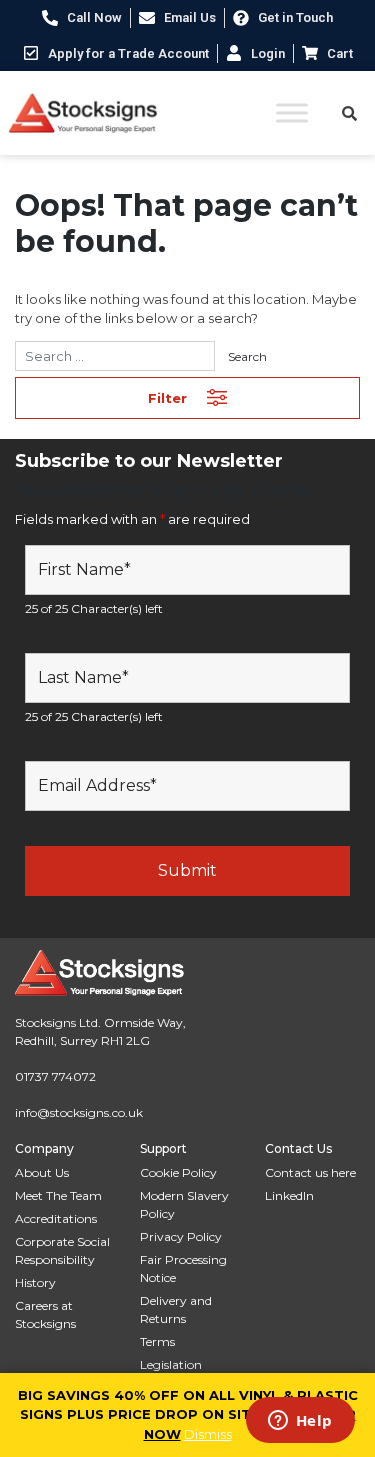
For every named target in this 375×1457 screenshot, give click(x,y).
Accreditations (56, 1218)
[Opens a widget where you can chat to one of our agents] (300, 1422)
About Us (42, 1172)
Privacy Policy (181, 1236)
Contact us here (310, 1172)
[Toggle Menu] (292, 112)
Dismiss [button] (208, 1434)
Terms (157, 1341)
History (35, 1282)
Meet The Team (58, 1195)
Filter (167, 398)
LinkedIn (289, 1195)
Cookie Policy (178, 1172)
